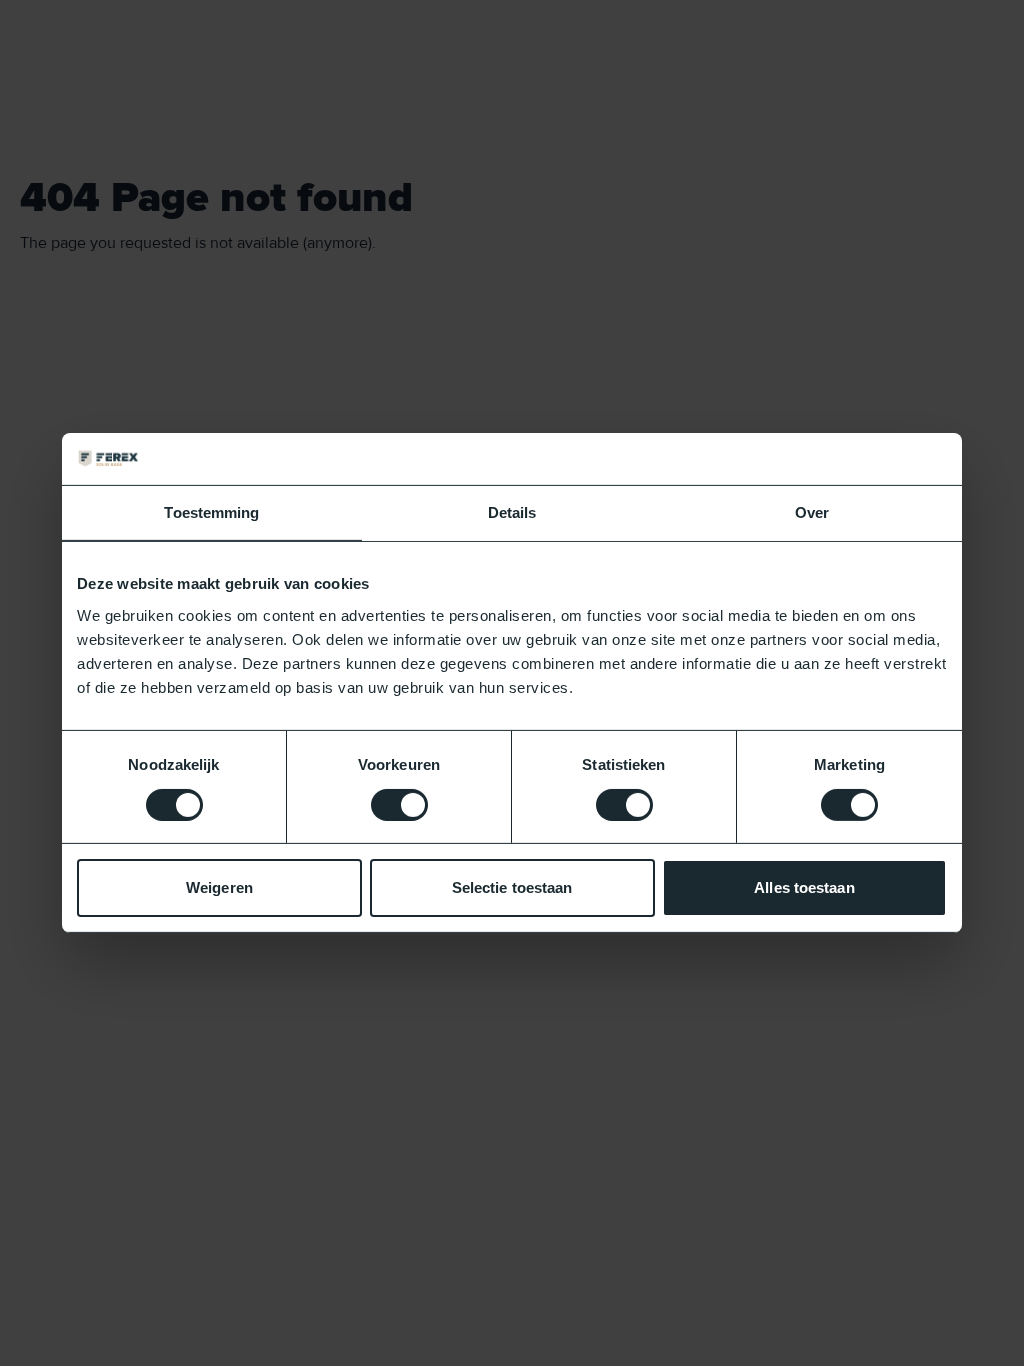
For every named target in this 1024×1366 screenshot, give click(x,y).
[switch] (399, 805)
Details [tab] (512, 512)
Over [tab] (812, 512)
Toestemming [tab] (211, 512)
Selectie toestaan (512, 887)
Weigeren (219, 887)
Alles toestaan (804, 887)
